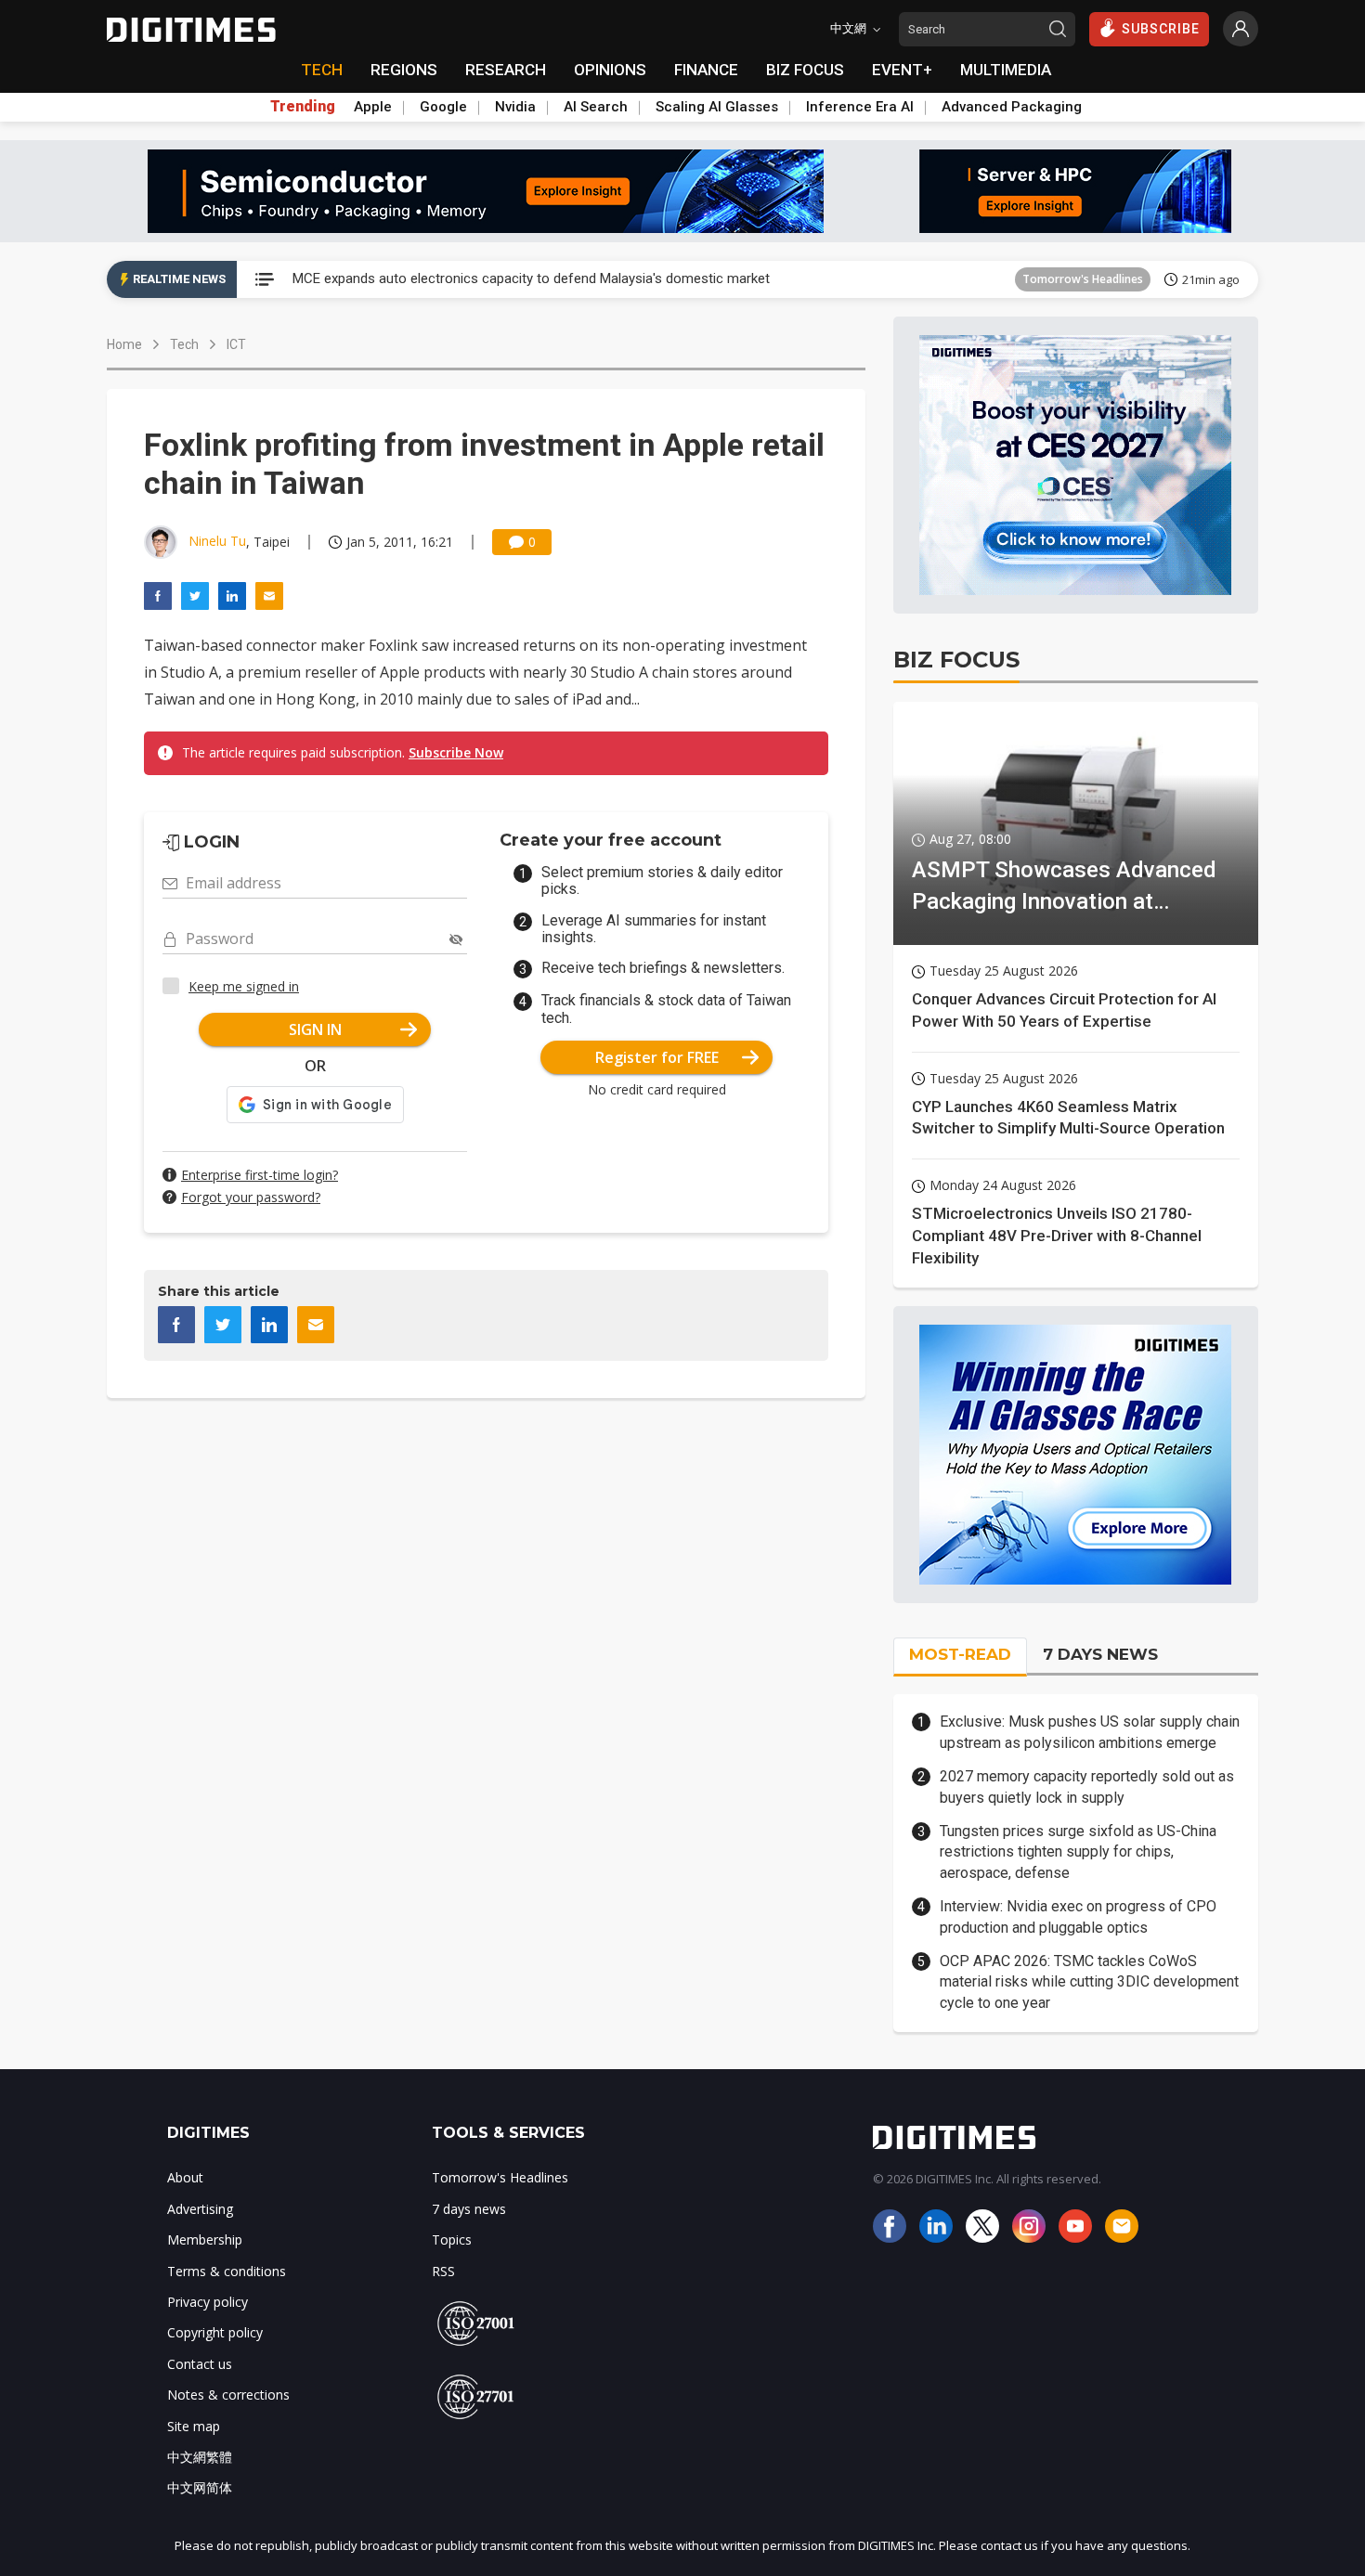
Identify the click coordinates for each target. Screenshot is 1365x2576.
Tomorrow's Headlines (1083, 279)
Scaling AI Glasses (717, 107)
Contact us (200, 2364)
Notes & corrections (228, 2395)
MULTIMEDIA (1006, 70)
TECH (322, 70)
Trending (303, 107)
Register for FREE (657, 1057)
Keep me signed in (244, 986)
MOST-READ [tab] (960, 1654)
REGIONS (404, 70)
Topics (452, 2239)
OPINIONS (610, 70)
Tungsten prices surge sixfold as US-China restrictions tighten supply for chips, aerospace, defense (1078, 1852)
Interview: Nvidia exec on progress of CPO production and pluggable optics (1078, 1916)
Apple (373, 107)
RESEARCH (506, 70)
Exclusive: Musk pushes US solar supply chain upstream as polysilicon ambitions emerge (1090, 1732)
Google (443, 107)
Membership (205, 2239)
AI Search (596, 107)
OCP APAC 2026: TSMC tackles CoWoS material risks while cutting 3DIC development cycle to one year (1089, 1982)
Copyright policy (215, 2332)
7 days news (469, 2209)
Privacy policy (208, 2302)
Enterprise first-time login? (260, 1175)
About (185, 2177)
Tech (184, 344)
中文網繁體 (200, 2457)
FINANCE (706, 70)
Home (124, 344)
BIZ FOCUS (805, 70)
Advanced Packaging (1012, 107)
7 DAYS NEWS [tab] (1100, 1654)
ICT (236, 344)
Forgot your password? (251, 1197)
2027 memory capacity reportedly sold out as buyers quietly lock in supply (1087, 1786)
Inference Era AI (860, 107)
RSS (443, 2271)
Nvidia (515, 107)
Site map (194, 2426)
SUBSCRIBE (1161, 29)
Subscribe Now (456, 752)
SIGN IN (315, 1029)
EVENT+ (902, 70)
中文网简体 (200, 2487)
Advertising (200, 2209)
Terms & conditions (227, 2271)
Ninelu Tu (217, 541)
